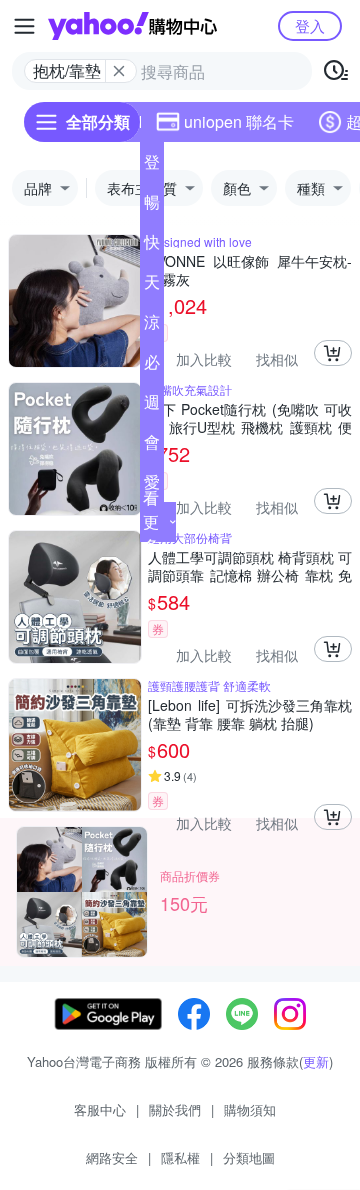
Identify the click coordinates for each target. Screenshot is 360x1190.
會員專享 (152, 446)
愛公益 (152, 486)
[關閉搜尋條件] (119, 71)
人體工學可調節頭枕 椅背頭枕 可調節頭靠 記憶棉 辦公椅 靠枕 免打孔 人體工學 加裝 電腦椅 (250, 566)
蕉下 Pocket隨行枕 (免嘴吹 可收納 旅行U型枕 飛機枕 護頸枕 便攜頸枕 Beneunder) (250, 418)
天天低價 (152, 286)
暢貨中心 (152, 206)
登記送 (152, 166)
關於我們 (175, 1109)
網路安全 (112, 1157)
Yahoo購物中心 (132, 26)
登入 (310, 25)
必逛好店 (152, 366)
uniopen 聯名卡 (239, 121)
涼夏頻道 (152, 326)
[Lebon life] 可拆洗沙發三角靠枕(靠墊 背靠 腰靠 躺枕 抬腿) (250, 714)
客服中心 (100, 1109)
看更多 (151, 521)
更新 (316, 1061)
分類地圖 (249, 1157)
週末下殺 (152, 406)
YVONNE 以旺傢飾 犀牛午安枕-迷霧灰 (250, 270)
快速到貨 (152, 246)
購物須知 (250, 1109)
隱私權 (180, 1157)
